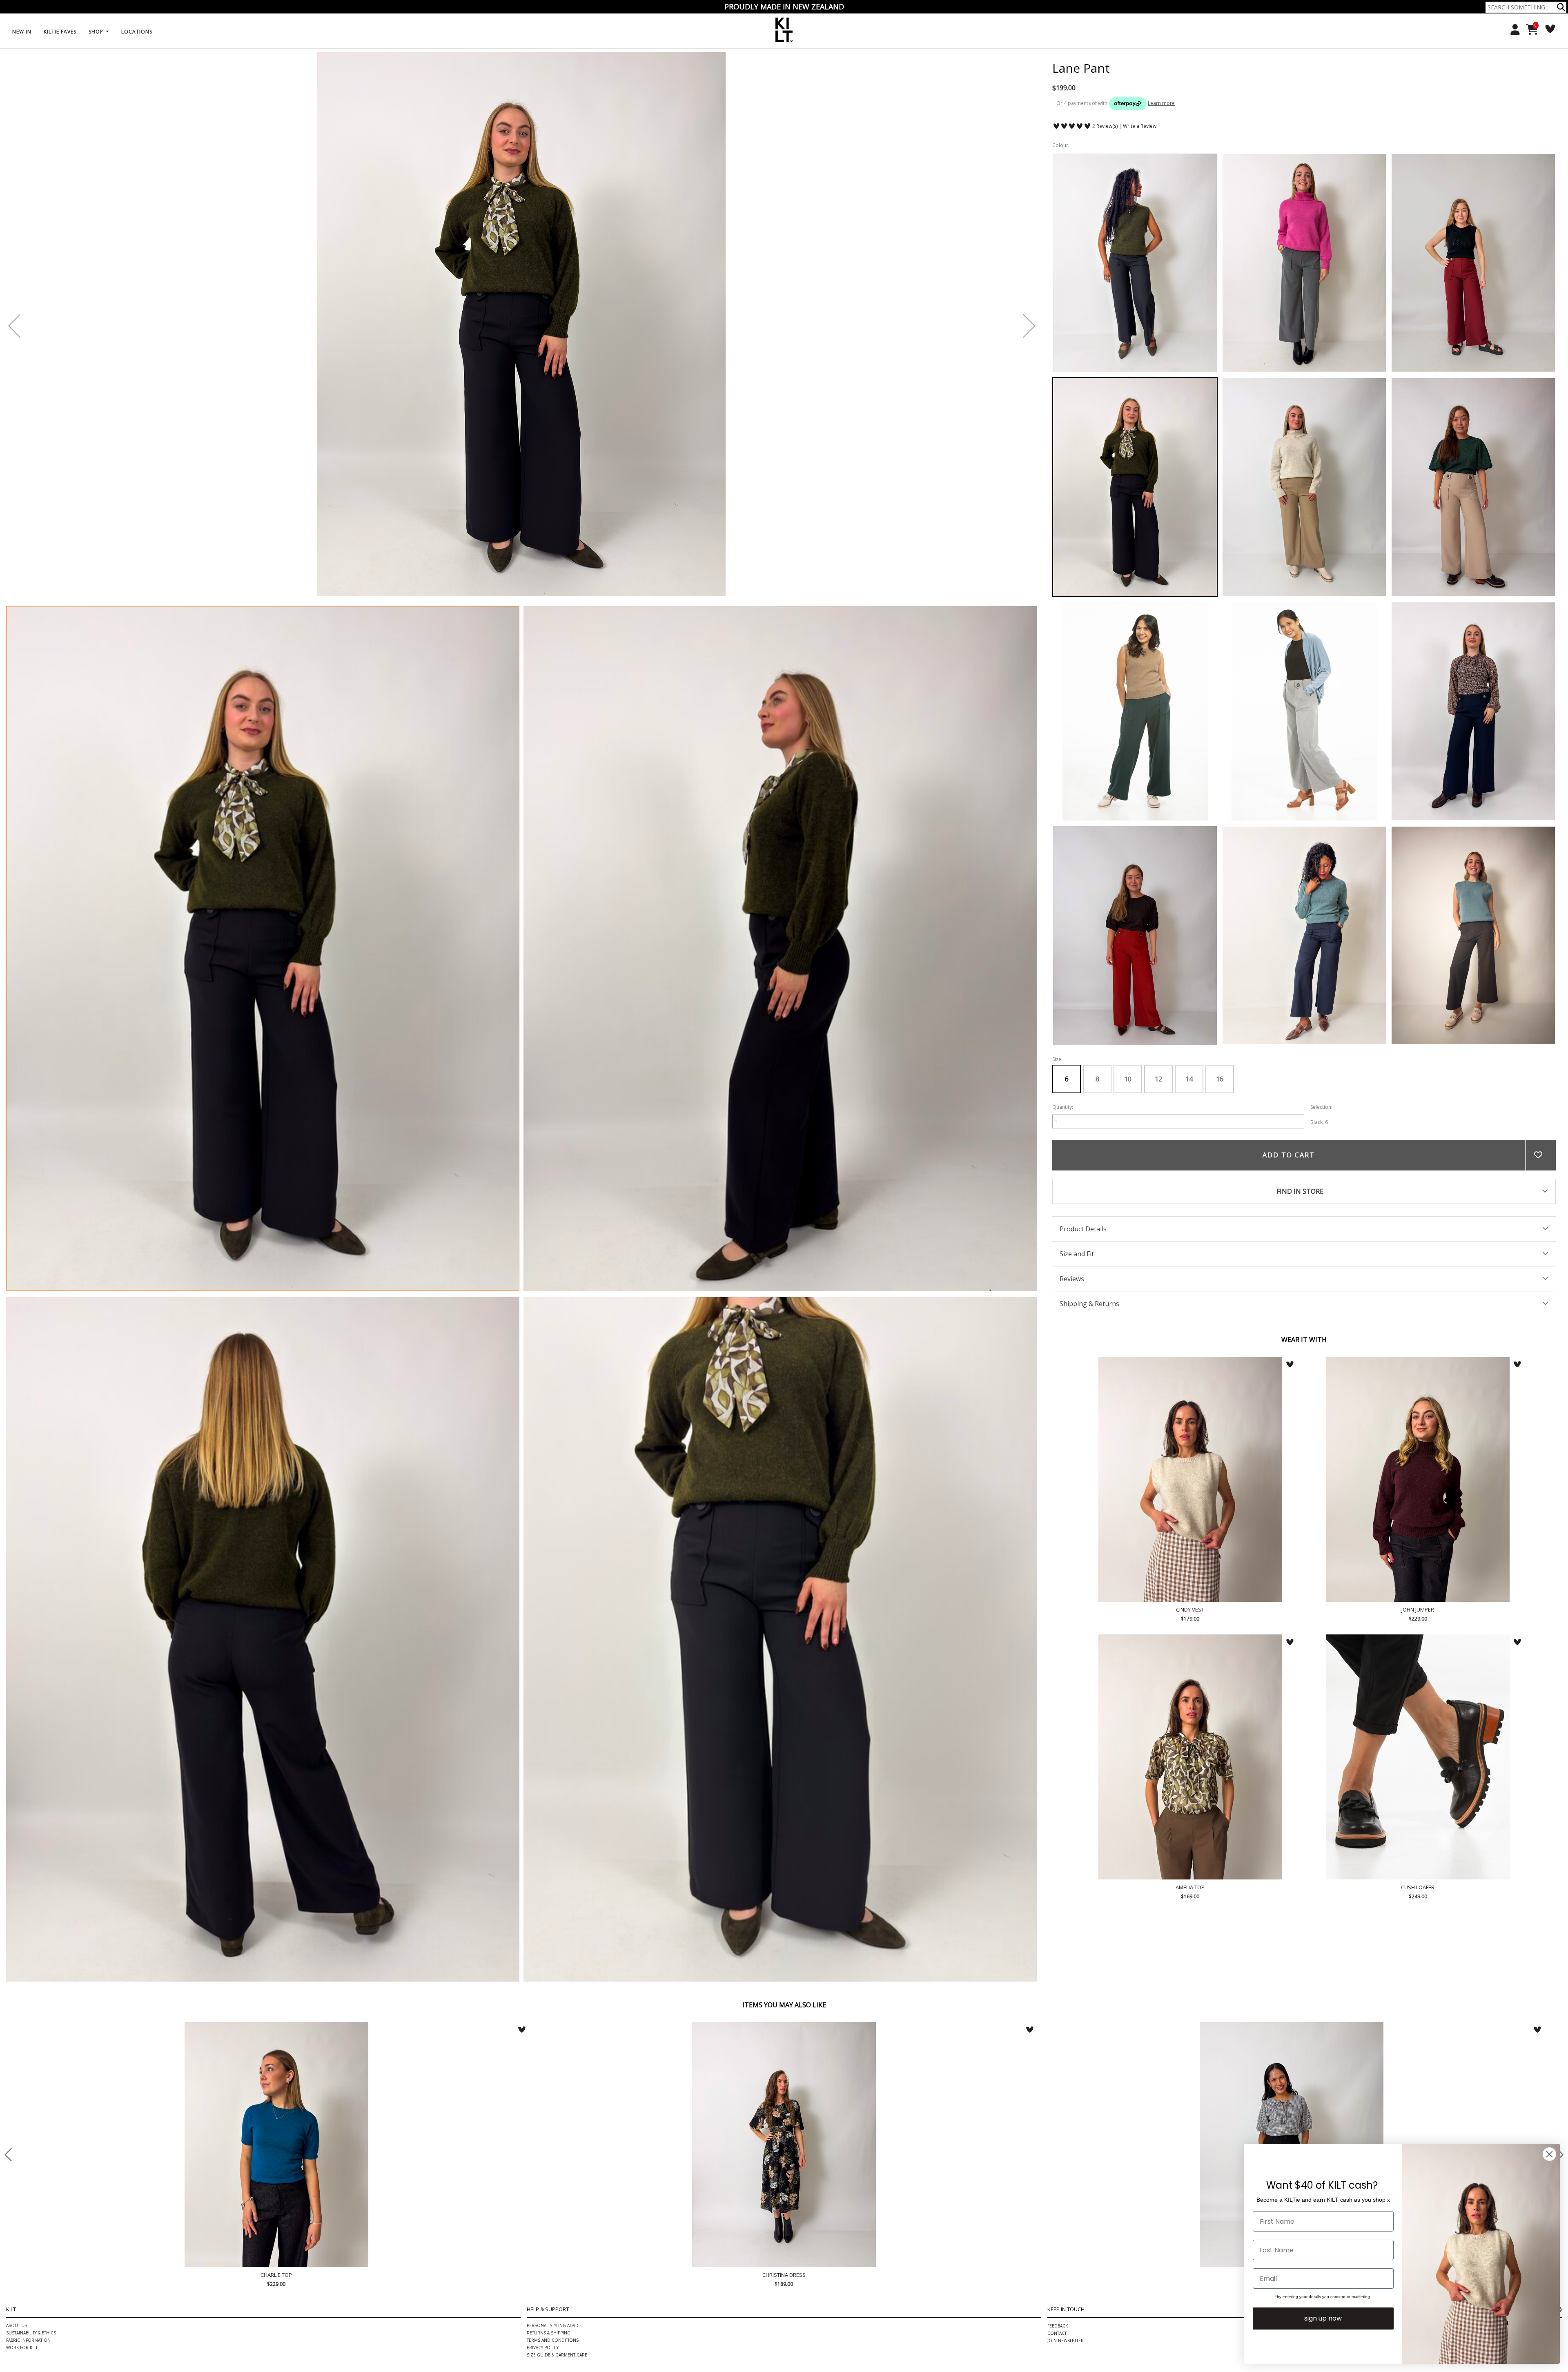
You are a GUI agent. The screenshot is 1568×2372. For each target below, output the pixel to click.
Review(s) (1107, 126)
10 (1128, 1079)
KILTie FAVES (60, 32)
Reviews (1072, 1279)
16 (1220, 1079)
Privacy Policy (543, 2115)
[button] (1561, 7)
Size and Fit (1077, 1254)
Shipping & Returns (1089, 1304)
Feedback (1058, 2093)
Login (1512, 30)
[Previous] (14, 326)
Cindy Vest (1190, 1479)
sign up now (1323, 2318)
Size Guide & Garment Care (557, 2122)
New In (22, 32)
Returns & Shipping (549, 2100)
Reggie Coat (1296, 2028)
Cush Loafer (1418, 1757)
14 (1189, 1079)
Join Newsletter (1066, 2108)
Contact (1057, 2100)
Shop (97, 32)
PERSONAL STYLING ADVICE (554, 2093)
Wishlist (1547, 29)
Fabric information (28, 2107)
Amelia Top (1190, 1757)
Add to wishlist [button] (1540, 1155)
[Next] (1029, 326)
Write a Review (1140, 126)
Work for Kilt (22, 2115)
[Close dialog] (1549, 2154)
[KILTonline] (784, 29)
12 (1158, 1079)
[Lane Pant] (263, 948)
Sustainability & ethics (31, 2100)
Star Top (788, 2028)
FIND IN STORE (1300, 1191)
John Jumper (1418, 1479)
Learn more (1161, 103)
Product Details (1083, 1229)
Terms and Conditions (553, 2107)
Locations (137, 32)
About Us (17, 2093)
